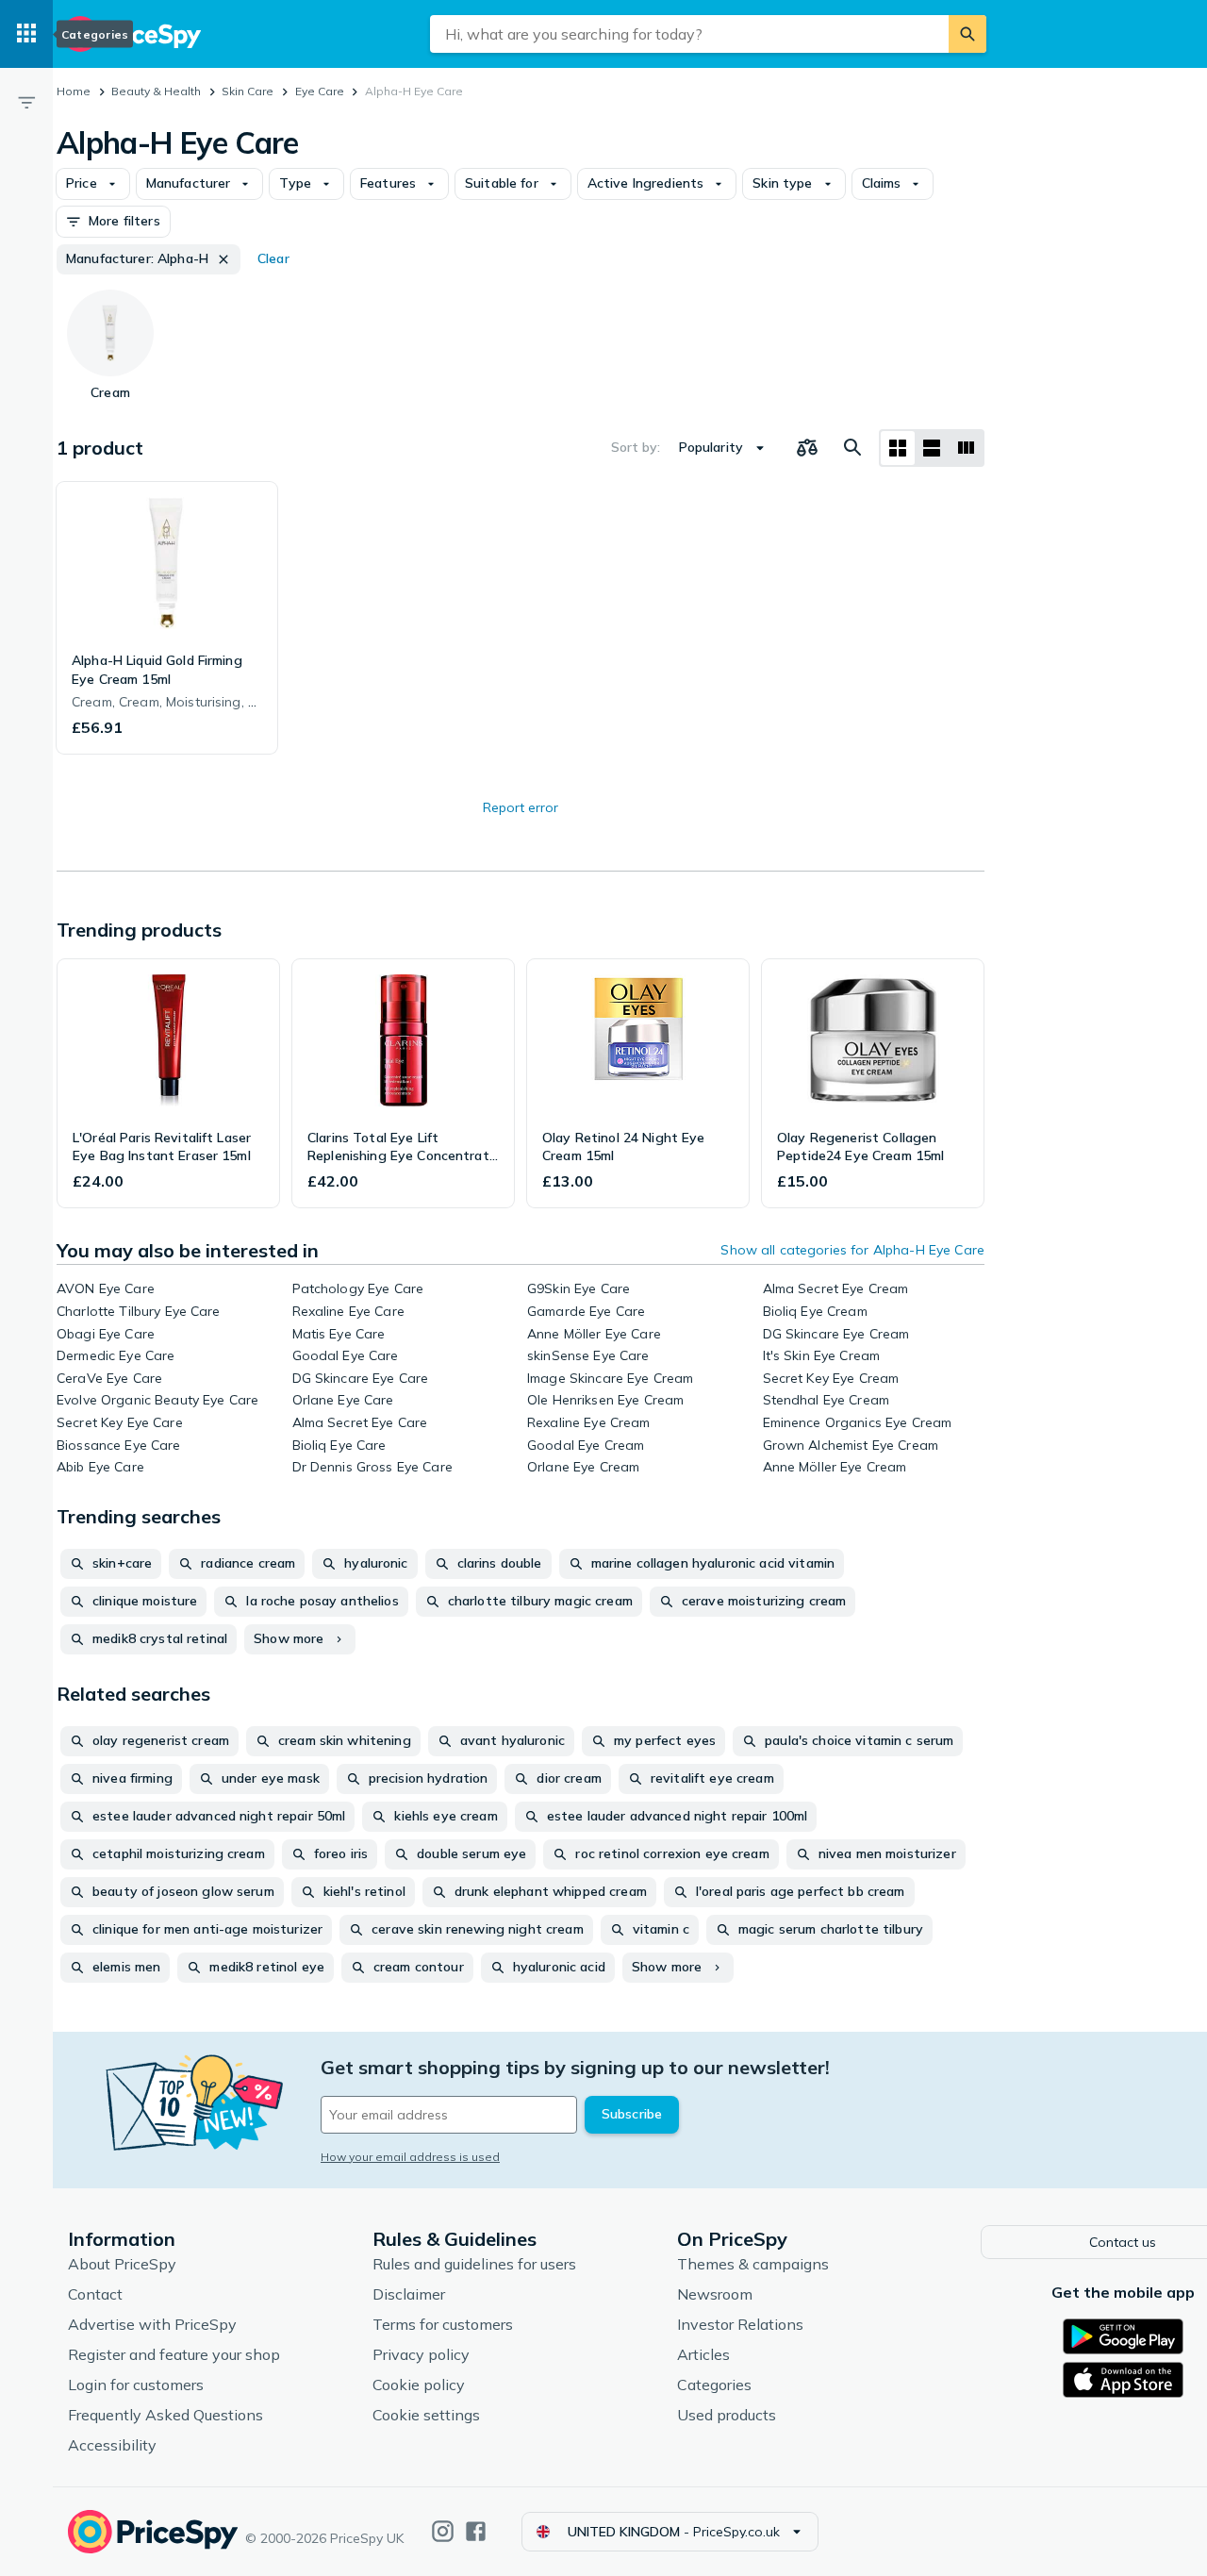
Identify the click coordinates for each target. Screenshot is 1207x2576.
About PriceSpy (122, 2264)
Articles (703, 2354)
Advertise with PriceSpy (152, 2324)
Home (74, 91)
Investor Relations (740, 2324)
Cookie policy (419, 2385)
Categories (714, 2385)
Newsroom (715, 2294)
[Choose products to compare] (807, 448)
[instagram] (443, 2531)
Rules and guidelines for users (474, 2264)
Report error (521, 807)
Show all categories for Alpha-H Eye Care (852, 1250)
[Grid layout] (898, 448)
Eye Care (320, 91)
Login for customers (136, 2385)
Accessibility (112, 2445)
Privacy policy (421, 2354)
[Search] (967, 34)
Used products (727, 2415)
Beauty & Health (156, 91)
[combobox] (689, 34)
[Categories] (26, 34)
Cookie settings (426, 2415)
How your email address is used (410, 2157)
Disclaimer (409, 2294)
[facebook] (476, 2531)
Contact (95, 2294)
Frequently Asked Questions (165, 2415)
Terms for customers (443, 2324)
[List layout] (932, 448)
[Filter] (26, 102)
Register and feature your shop (174, 2354)
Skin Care (248, 91)
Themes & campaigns (753, 2264)
